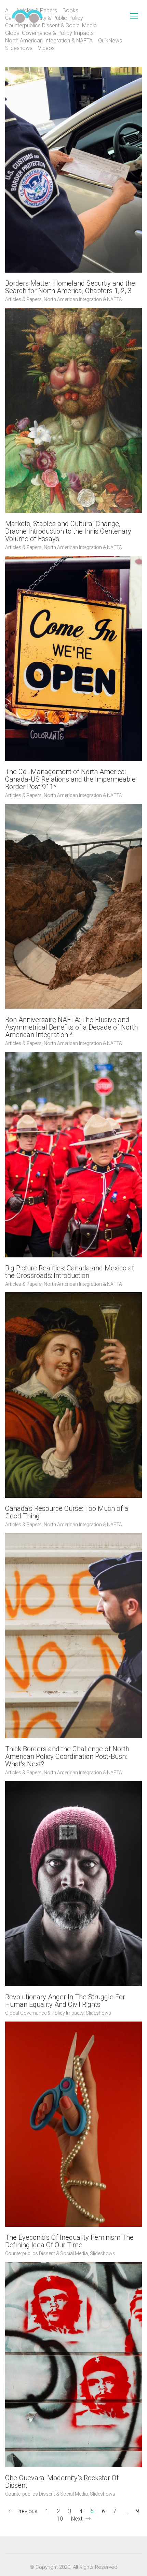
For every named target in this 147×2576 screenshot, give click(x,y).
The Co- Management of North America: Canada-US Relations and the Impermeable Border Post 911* (70, 779)
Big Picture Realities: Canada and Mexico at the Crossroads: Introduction (70, 1272)
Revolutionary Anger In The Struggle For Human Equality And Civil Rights (65, 2001)
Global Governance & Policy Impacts (49, 33)
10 (60, 2519)
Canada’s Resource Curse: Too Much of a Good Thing (67, 1512)
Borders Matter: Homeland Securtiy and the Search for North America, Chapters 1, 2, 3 (70, 287)
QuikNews (110, 41)
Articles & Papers (23, 299)
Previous (26, 2511)
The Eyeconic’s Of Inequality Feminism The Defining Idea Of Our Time (69, 2241)
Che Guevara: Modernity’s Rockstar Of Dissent (62, 2482)
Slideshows (19, 48)
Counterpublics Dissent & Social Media (51, 25)
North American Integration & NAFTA (49, 41)
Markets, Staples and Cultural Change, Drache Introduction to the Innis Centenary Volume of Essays (68, 531)
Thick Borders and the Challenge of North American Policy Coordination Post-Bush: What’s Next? (67, 1756)
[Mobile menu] (134, 16)
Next (77, 2519)
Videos (46, 48)
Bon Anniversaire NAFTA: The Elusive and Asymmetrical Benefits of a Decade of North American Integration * (71, 1027)
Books (70, 10)
